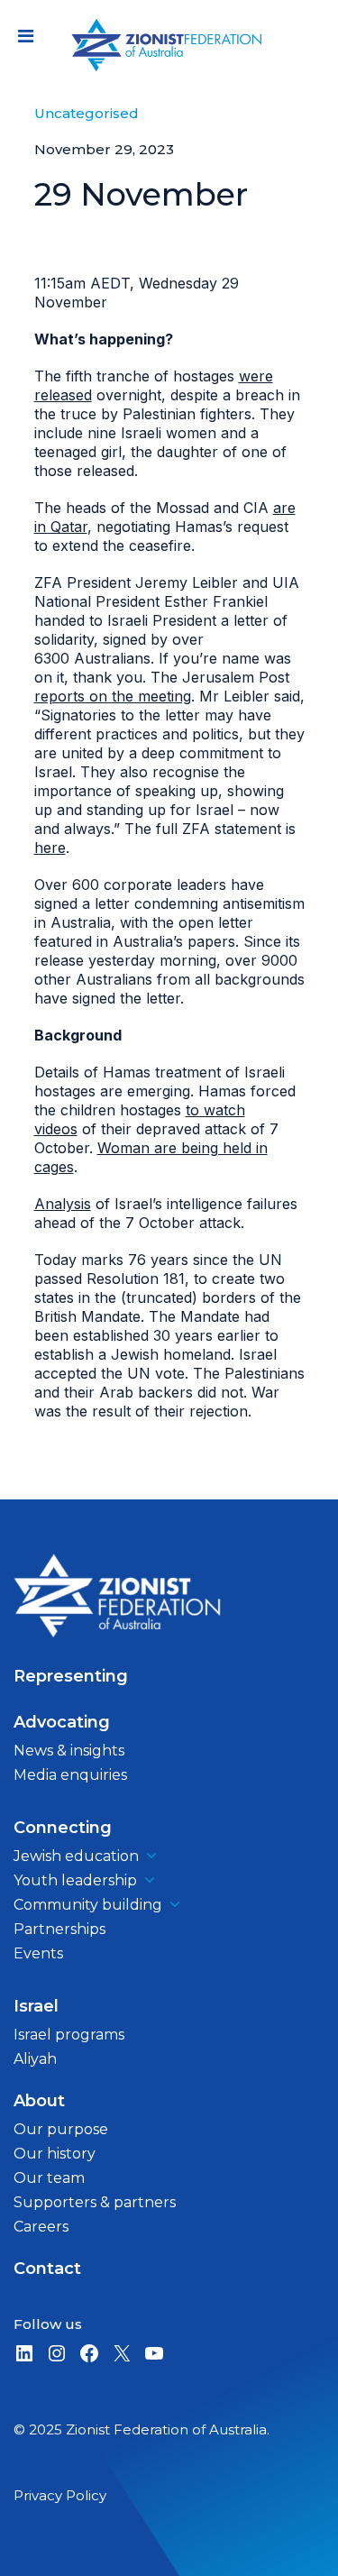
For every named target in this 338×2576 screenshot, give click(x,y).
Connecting (63, 1828)
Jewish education (76, 1856)
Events (38, 1953)
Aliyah (35, 2059)
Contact (47, 2269)
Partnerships (59, 1929)
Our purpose (61, 2129)
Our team (49, 2178)
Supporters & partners (95, 2202)
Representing (71, 1676)
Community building (88, 1905)
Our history (55, 2154)
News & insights (69, 1751)
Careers (41, 2227)
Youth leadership (75, 1880)
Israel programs (69, 2035)
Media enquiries (70, 1775)
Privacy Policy (60, 2495)
